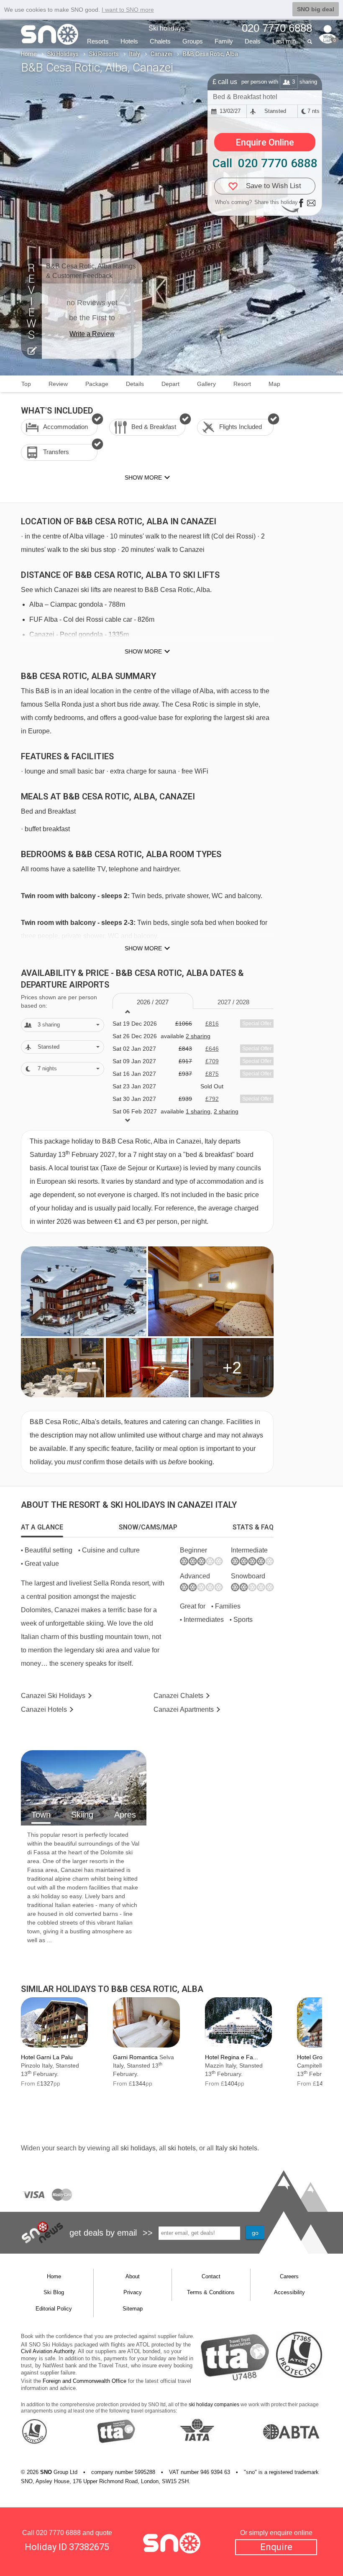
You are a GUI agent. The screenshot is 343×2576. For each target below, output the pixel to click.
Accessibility (289, 2292)
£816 (212, 1024)
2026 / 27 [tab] (153, 1002)
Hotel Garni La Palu (47, 2057)
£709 (212, 1061)
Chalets (160, 41)
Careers (289, 2276)
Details (135, 384)
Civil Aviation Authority (48, 2351)
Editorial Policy (54, 2309)
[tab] (42, 1527)
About (133, 2276)
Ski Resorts (104, 54)
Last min (284, 41)
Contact (211, 2276)
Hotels (129, 41)
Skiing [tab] (82, 1815)
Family (224, 41)
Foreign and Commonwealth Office (84, 2381)
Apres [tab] (125, 1815)
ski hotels (182, 2148)
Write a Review (92, 334)
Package (97, 384)
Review (58, 384)
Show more (143, 651)
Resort (242, 384)
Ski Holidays (63, 54)
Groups (193, 41)
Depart (170, 384)
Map (274, 384)
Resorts (98, 41)
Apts (184, 1709)
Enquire (276, 2547)
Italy (135, 54)
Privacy (133, 2292)
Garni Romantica (135, 2057)
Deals (253, 41)
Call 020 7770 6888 (265, 163)
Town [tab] (41, 1815)
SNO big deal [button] (316, 9)
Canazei (161, 54)
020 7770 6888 (58, 2533)
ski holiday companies (214, 2405)
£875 (212, 1074)
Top (26, 384)
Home (29, 54)
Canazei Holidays (53, 1696)
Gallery (206, 384)
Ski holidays (167, 28)
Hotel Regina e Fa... (232, 2057)
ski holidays (138, 2148)
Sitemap (133, 2309)
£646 (212, 1049)
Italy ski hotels (236, 2148)
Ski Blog (54, 2292)
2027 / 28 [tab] (233, 1002)
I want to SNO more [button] (128, 10)
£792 (212, 1099)
